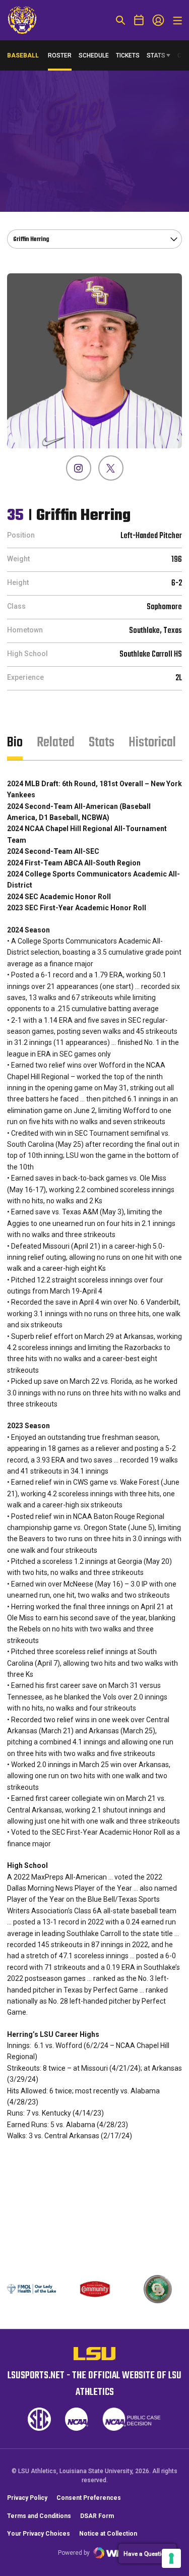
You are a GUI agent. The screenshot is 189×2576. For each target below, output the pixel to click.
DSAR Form (97, 2516)
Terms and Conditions (39, 2516)
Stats (156, 55)
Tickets (128, 55)
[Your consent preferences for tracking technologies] (171, 2558)
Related (56, 743)
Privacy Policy (27, 2498)
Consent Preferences (89, 2498)
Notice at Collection (108, 2534)
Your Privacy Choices (39, 2534)
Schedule (94, 55)
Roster (60, 55)
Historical (152, 743)
